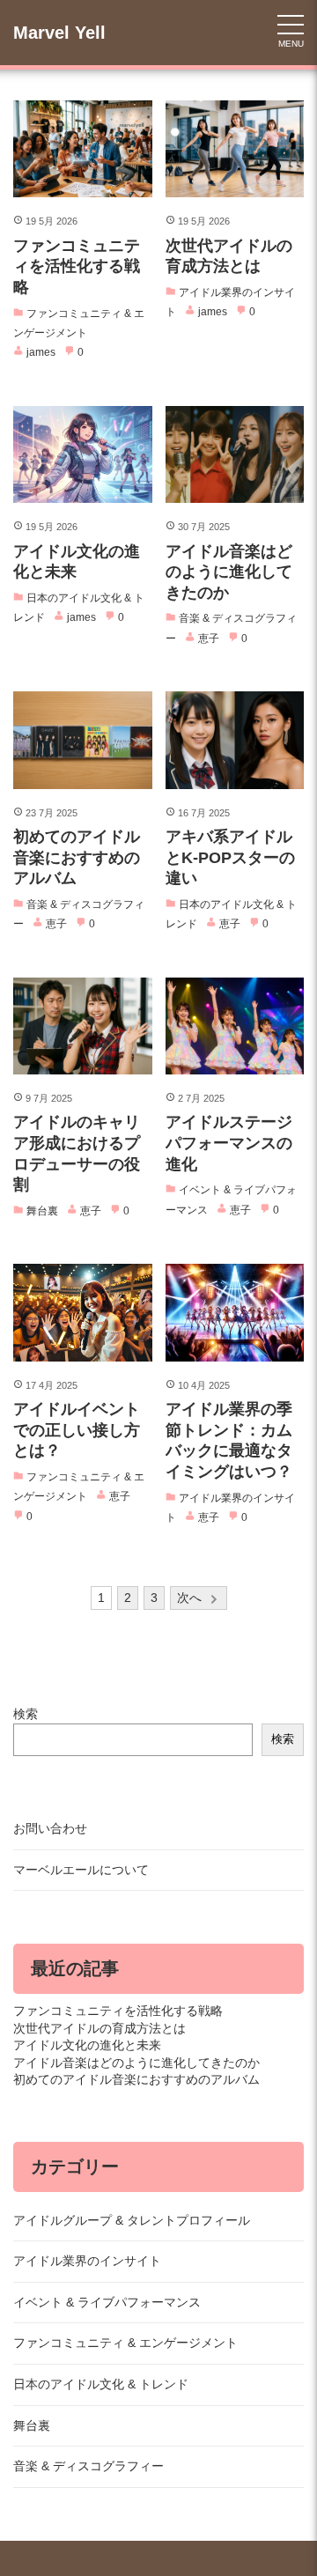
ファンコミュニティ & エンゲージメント (125, 2343)
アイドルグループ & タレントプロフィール (132, 2220)
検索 (26, 1714)
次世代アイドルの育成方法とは (100, 2028)
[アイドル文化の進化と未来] (83, 454)
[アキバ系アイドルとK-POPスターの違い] (235, 740)
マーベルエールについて (81, 1870)
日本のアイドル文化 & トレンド (101, 2384)
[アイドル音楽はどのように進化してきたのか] (235, 454)
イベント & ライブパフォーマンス (107, 2302)
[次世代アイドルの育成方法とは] (235, 149)
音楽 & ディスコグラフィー (88, 2466)
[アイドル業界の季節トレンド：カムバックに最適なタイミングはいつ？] (235, 1312)
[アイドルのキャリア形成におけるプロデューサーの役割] (83, 1026)
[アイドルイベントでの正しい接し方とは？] (83, 1312)
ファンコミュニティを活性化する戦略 (118, 2011)
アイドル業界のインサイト (87, 2261)
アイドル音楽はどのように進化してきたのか (136, 2063)
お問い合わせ (50, 1828)
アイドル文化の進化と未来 (87, 2045)
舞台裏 (32, 2425)
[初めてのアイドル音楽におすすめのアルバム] (83, 740)
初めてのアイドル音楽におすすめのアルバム (136, 2079)
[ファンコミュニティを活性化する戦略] (83, 149)
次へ (189, 1598)
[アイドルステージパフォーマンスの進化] (235, 1026)
